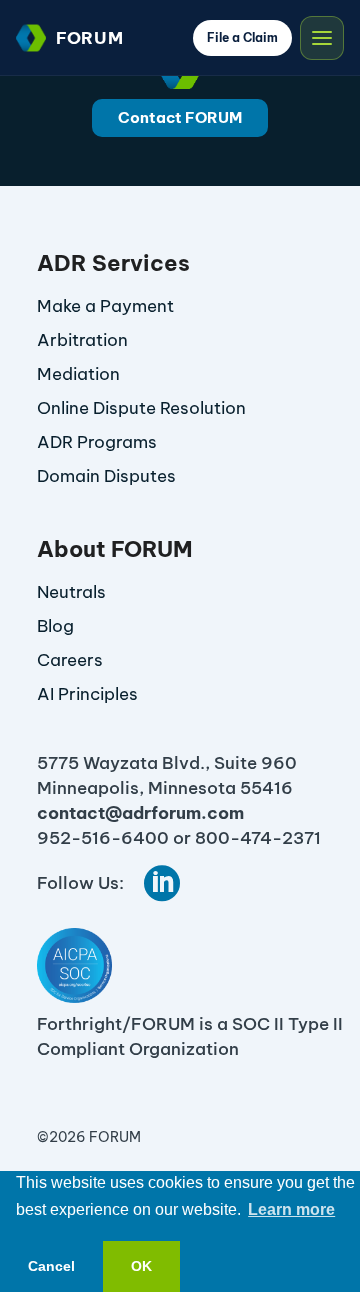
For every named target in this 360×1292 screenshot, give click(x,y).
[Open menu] (322, 38)
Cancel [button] (51, 1266)
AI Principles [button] (87, 694)
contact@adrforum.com (140, 813)
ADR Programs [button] (97, 442)
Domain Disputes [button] (106, 476)
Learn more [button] (291, 1209)
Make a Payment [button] (105, 306)
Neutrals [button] (71, 592)
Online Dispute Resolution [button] (141, 408)
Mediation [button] (78, 374)
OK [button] (141, 1266)
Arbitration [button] (82, 340)
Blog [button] (55, 626)
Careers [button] (70, 660)
